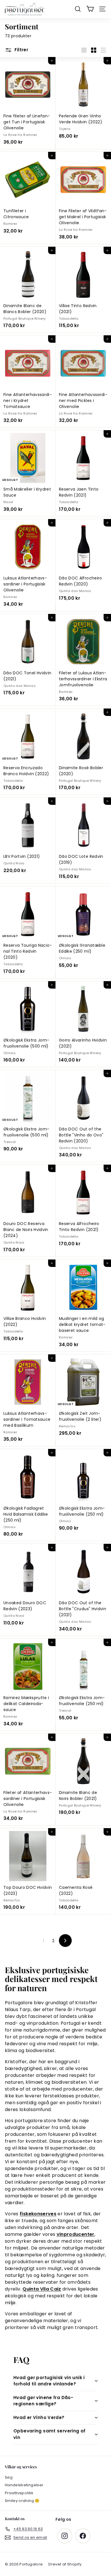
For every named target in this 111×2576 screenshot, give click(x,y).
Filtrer (21, 50)
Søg (9, 2477)
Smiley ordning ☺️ (22, 2501)
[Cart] (90, 9)
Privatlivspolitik (19, 2493)
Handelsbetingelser (24, 2485)
